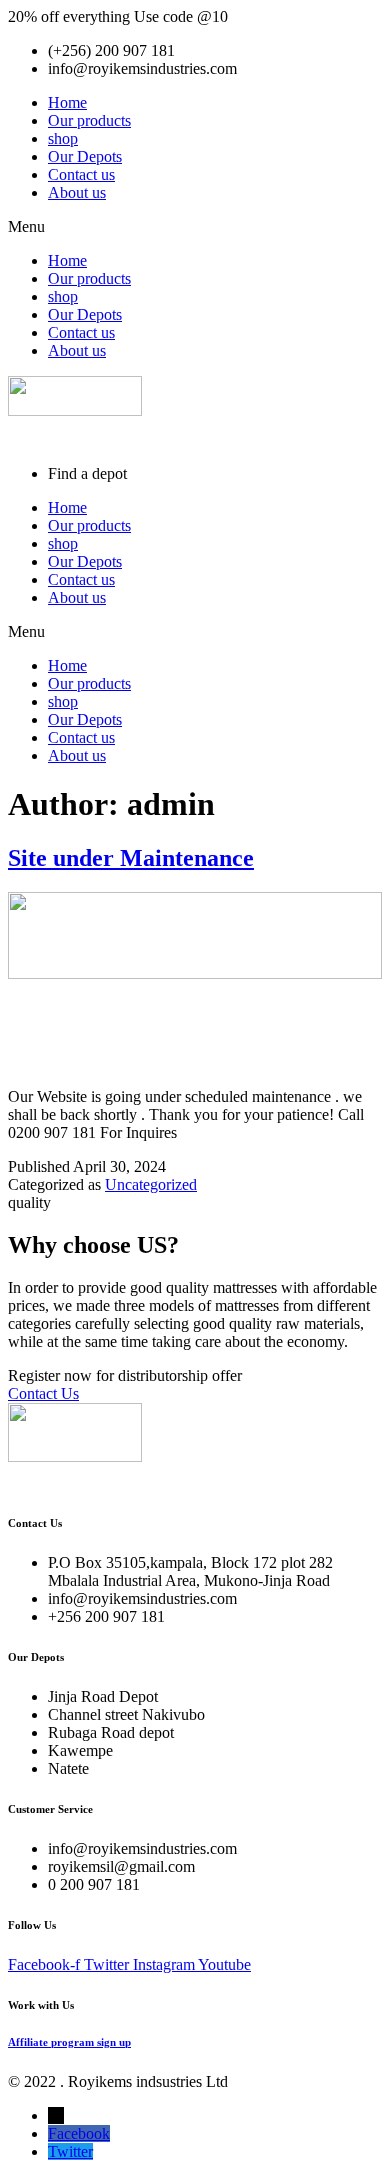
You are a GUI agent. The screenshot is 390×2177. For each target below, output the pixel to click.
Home (67, 102)
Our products (89, 120)
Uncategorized (151, 1184)
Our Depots (85, 156)
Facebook (79, 2133)
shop (63, 138)
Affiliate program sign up (69, 2042)
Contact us (81, 174)
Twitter (70, 2151)
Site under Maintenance (131, 858)
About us (77, 192)
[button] (195, 227)
